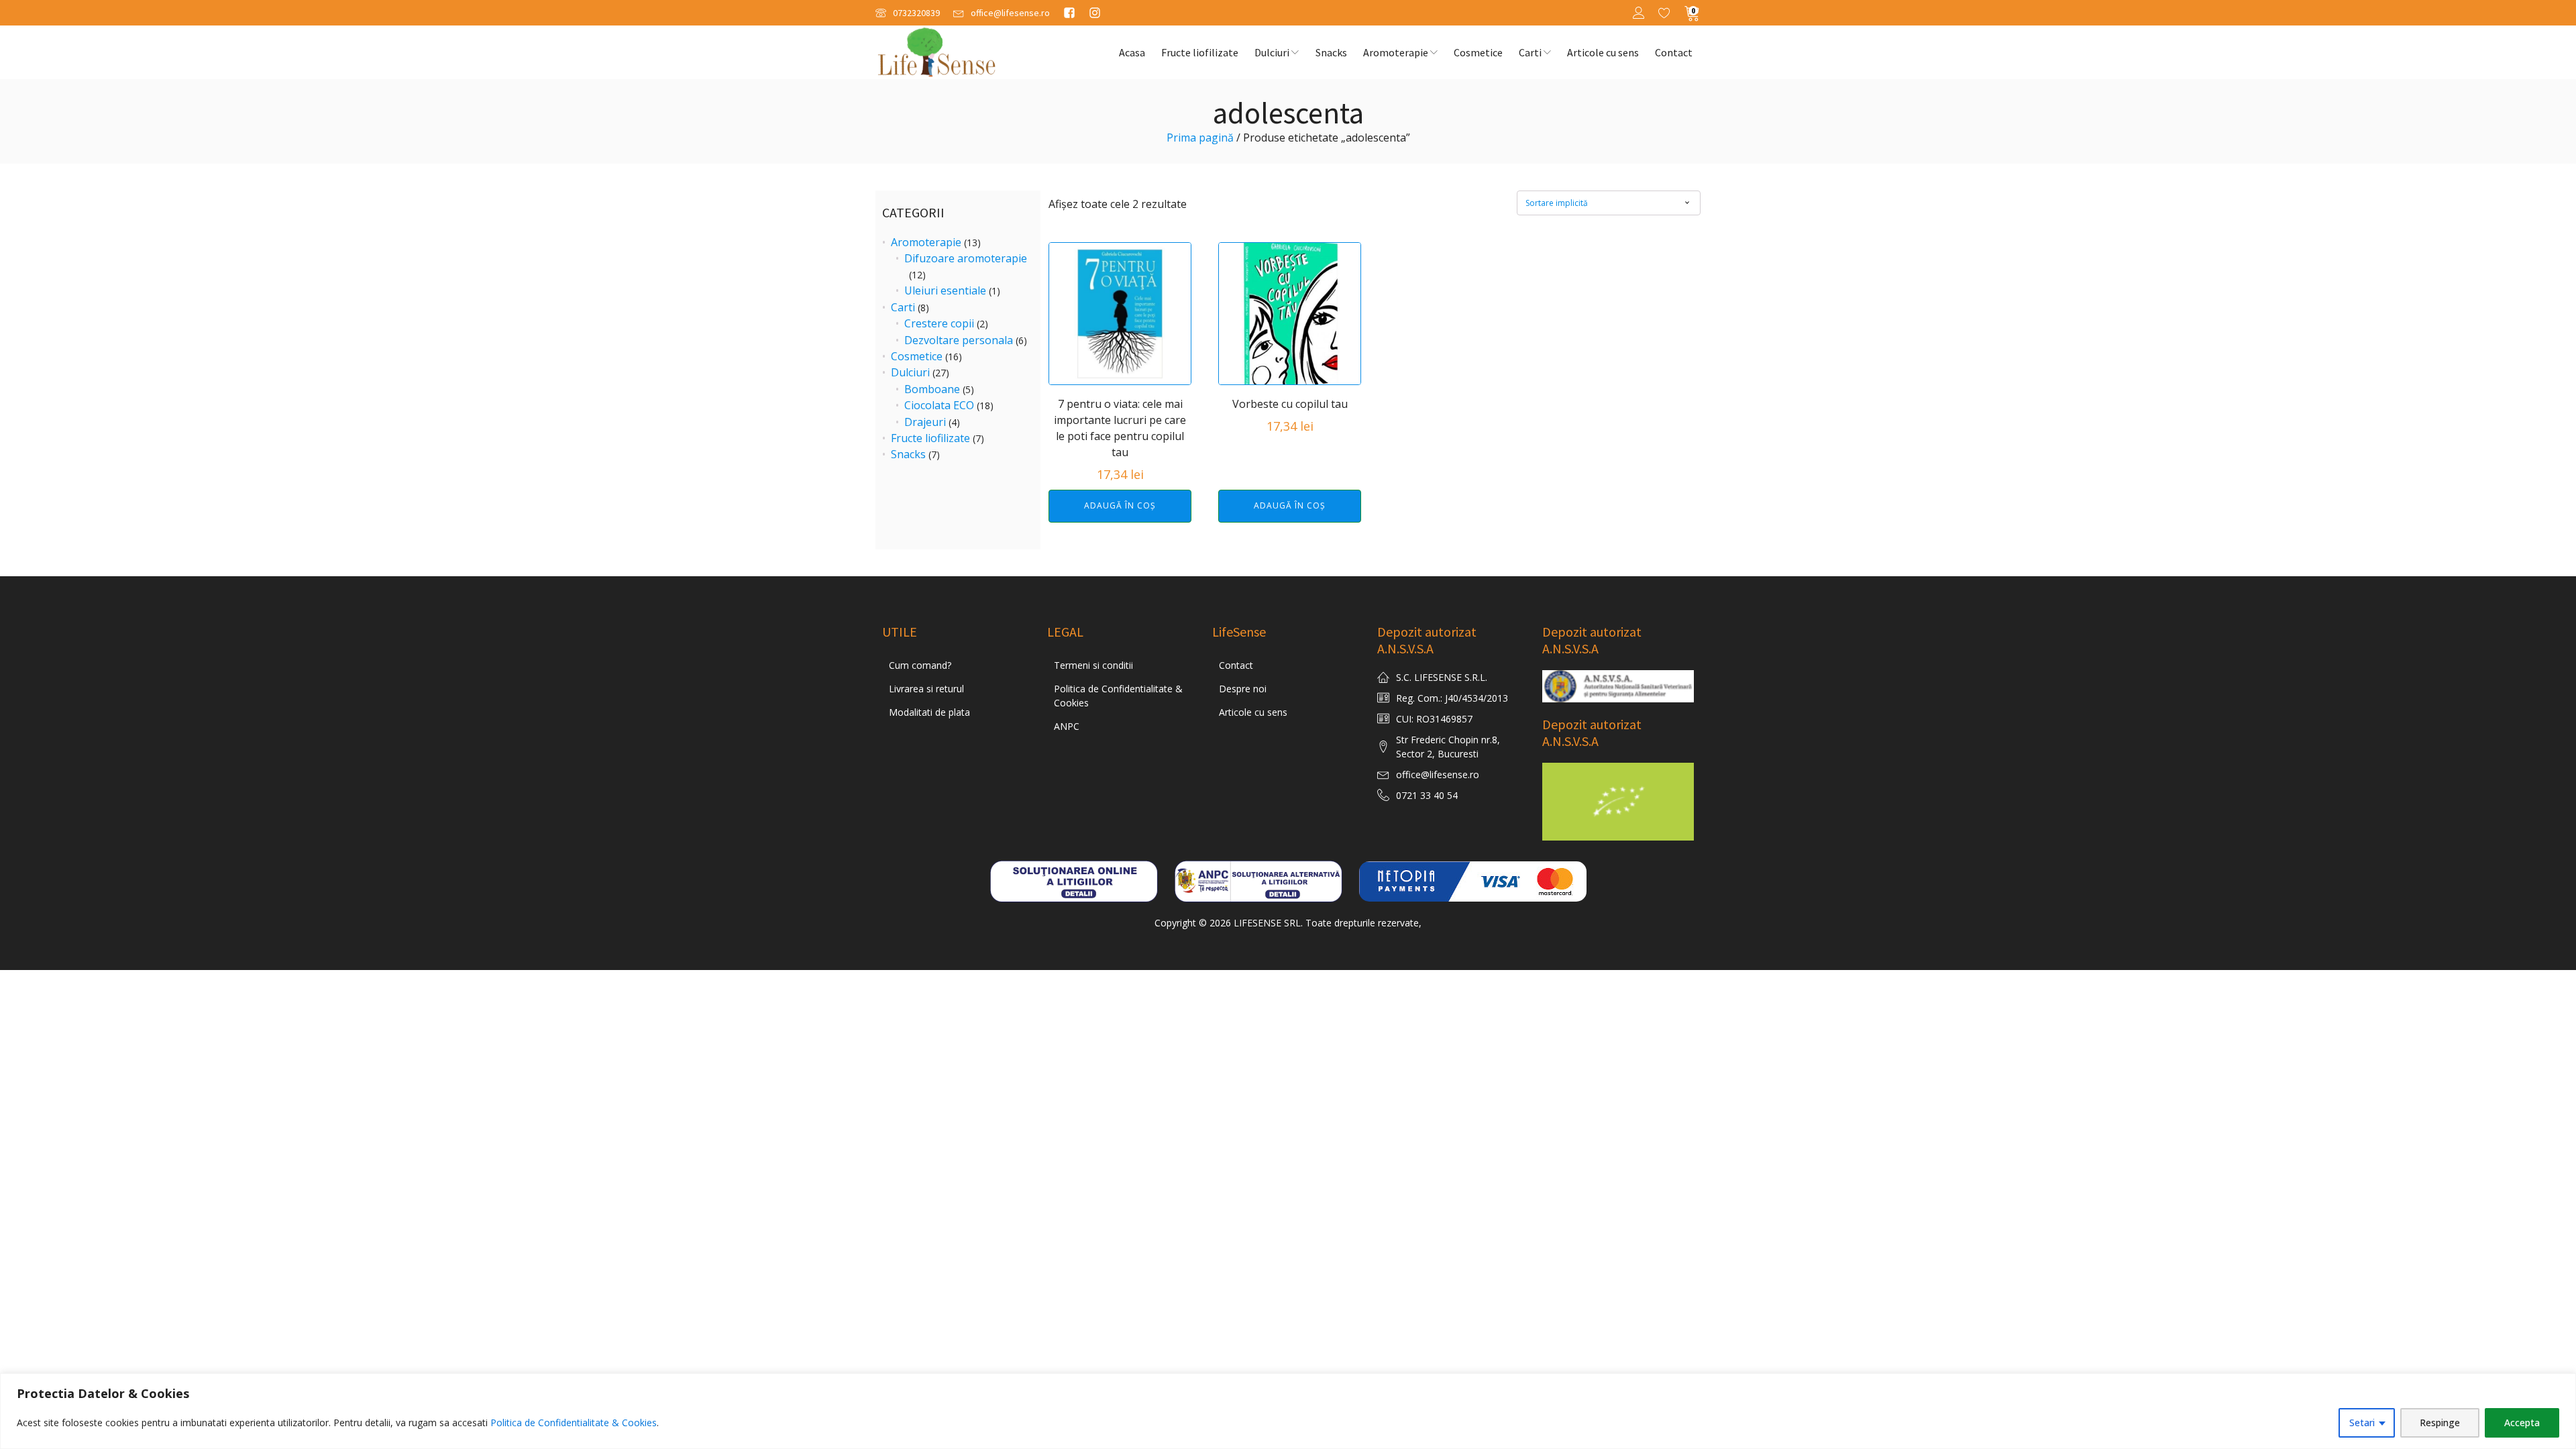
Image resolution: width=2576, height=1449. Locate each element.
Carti (1530, 52)
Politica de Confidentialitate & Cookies (574, 1423)
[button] (908, 13)
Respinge (2440, 1423)
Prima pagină (1200, 138)
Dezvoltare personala (959, 340)
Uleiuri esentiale (945, 290)
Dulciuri (1272, 52)
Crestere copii (939, 323)
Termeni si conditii (1093, 665)
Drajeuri (925, 422)
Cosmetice (1478, 52)
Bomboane (932, 389)
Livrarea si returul (926, 689)
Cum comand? (920, 665)
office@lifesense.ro (1438, 774)
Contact (1674, 52)
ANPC (1067, 726)
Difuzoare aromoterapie (966, 258)
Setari (2362, 1423)
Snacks (1331, 52)
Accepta (2522, 1423)
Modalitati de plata (929, 712)
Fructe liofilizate (1200, 52)
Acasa (1132, 52)
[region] (1288, 1411)
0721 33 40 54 (1427, 795)
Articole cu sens (1603, 52)
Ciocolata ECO (939, 405)
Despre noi (1243, 689)
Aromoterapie (1396, 52)
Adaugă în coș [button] (1120, 505)
